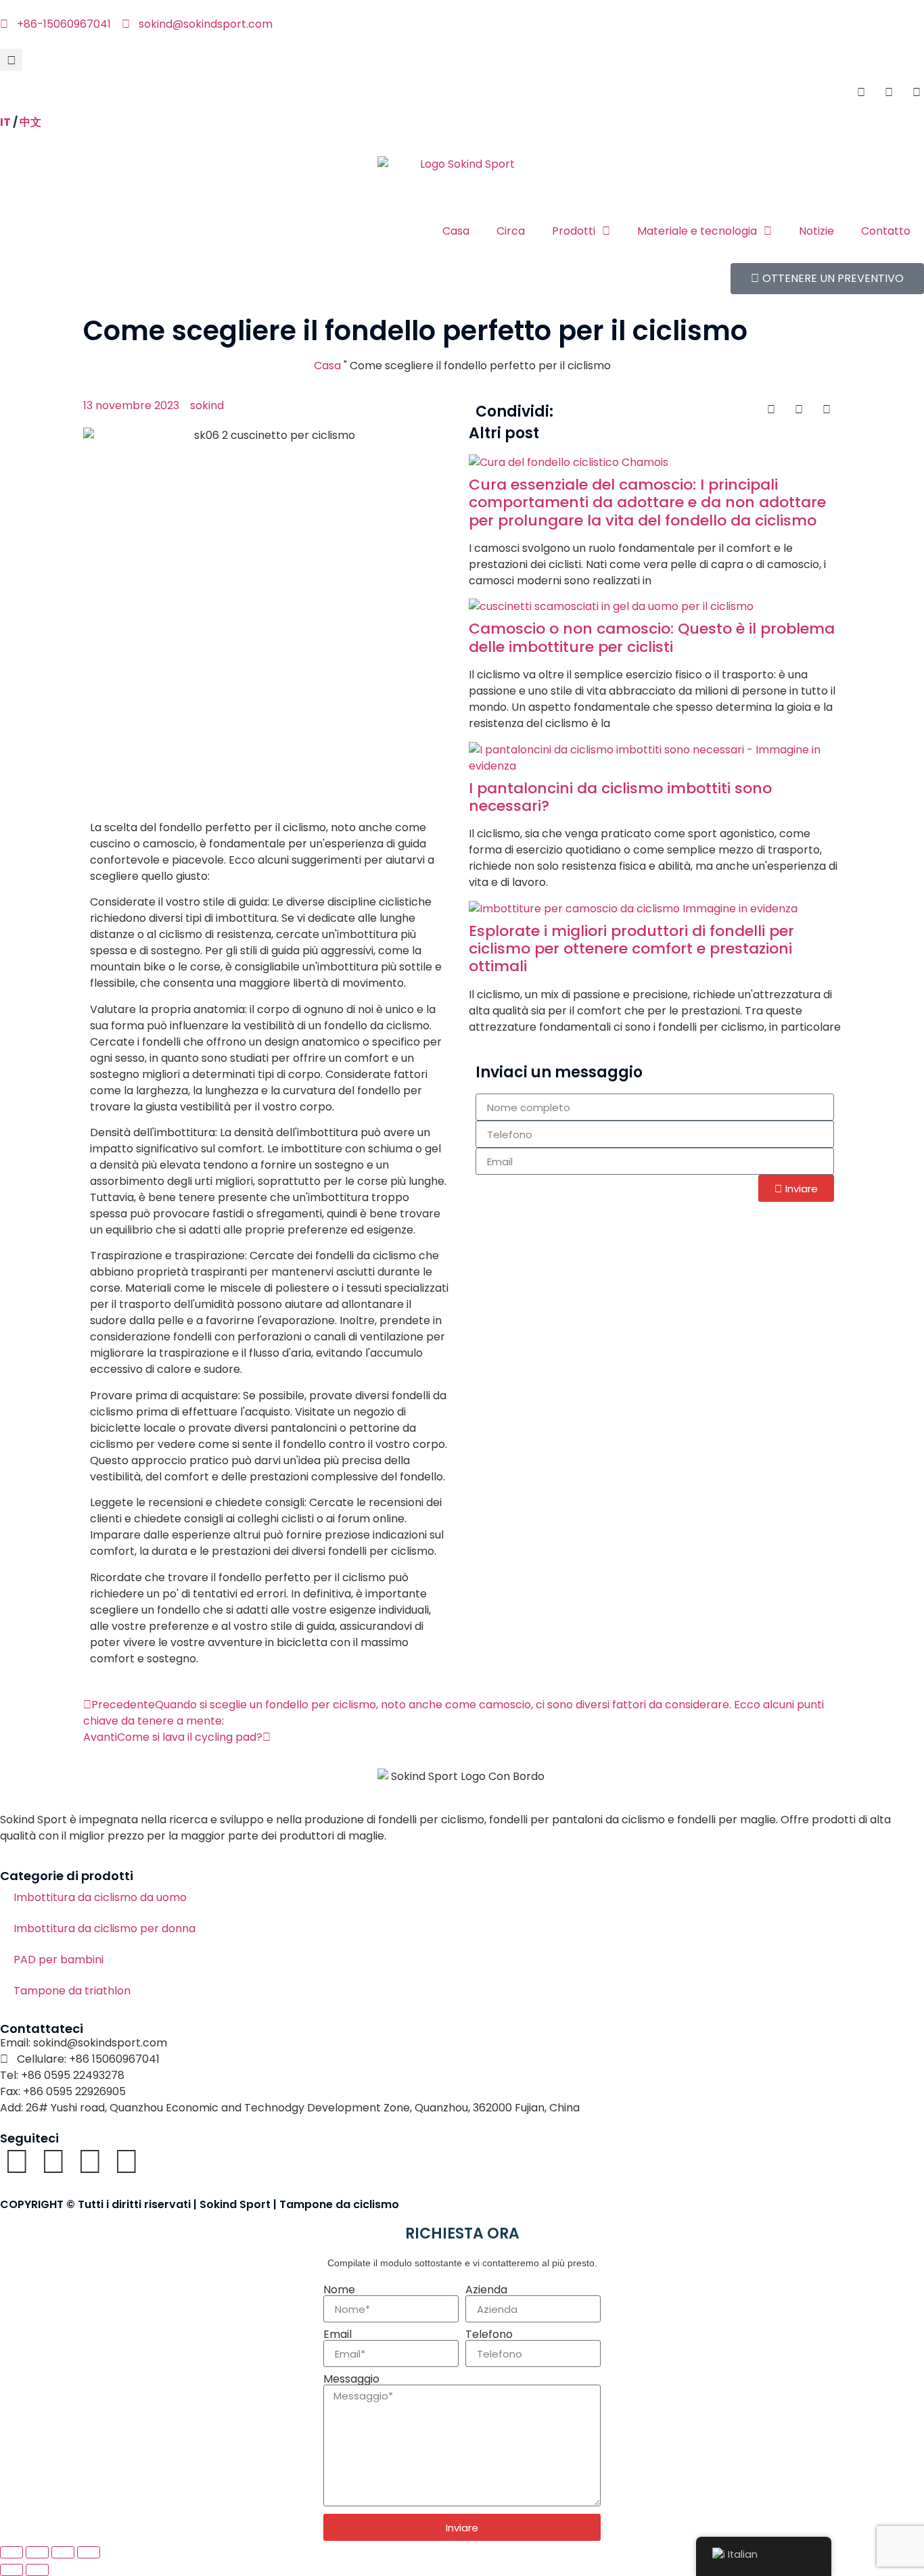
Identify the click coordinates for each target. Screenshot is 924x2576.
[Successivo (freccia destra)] (37, 2570)
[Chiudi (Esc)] (89, 2552)
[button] (11, 60)
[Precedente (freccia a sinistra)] (11, 2570)
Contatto (886, 231)
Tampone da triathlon (72, 1991)
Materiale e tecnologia (697, 231)
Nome (339, 2290)
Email (338, 2335)
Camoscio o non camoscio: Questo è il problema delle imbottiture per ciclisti (652, 637)
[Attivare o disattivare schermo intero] (37, 2552)
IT (5, 122)
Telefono (489, 2335)
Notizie (816, 231)
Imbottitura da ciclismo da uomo (100, 1897)
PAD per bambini (59, 1960)
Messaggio (351, 2379)
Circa (511, 231)
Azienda (486, 2290)
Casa (456, 231)
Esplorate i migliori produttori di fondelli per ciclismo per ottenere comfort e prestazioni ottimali (631, 949)
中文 (30, 122)
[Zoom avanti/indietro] (11, 2552)
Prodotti (574, 231)
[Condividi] (63, 2552)
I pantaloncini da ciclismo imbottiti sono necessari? (620, 797)
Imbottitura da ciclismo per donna (105, 1928)
